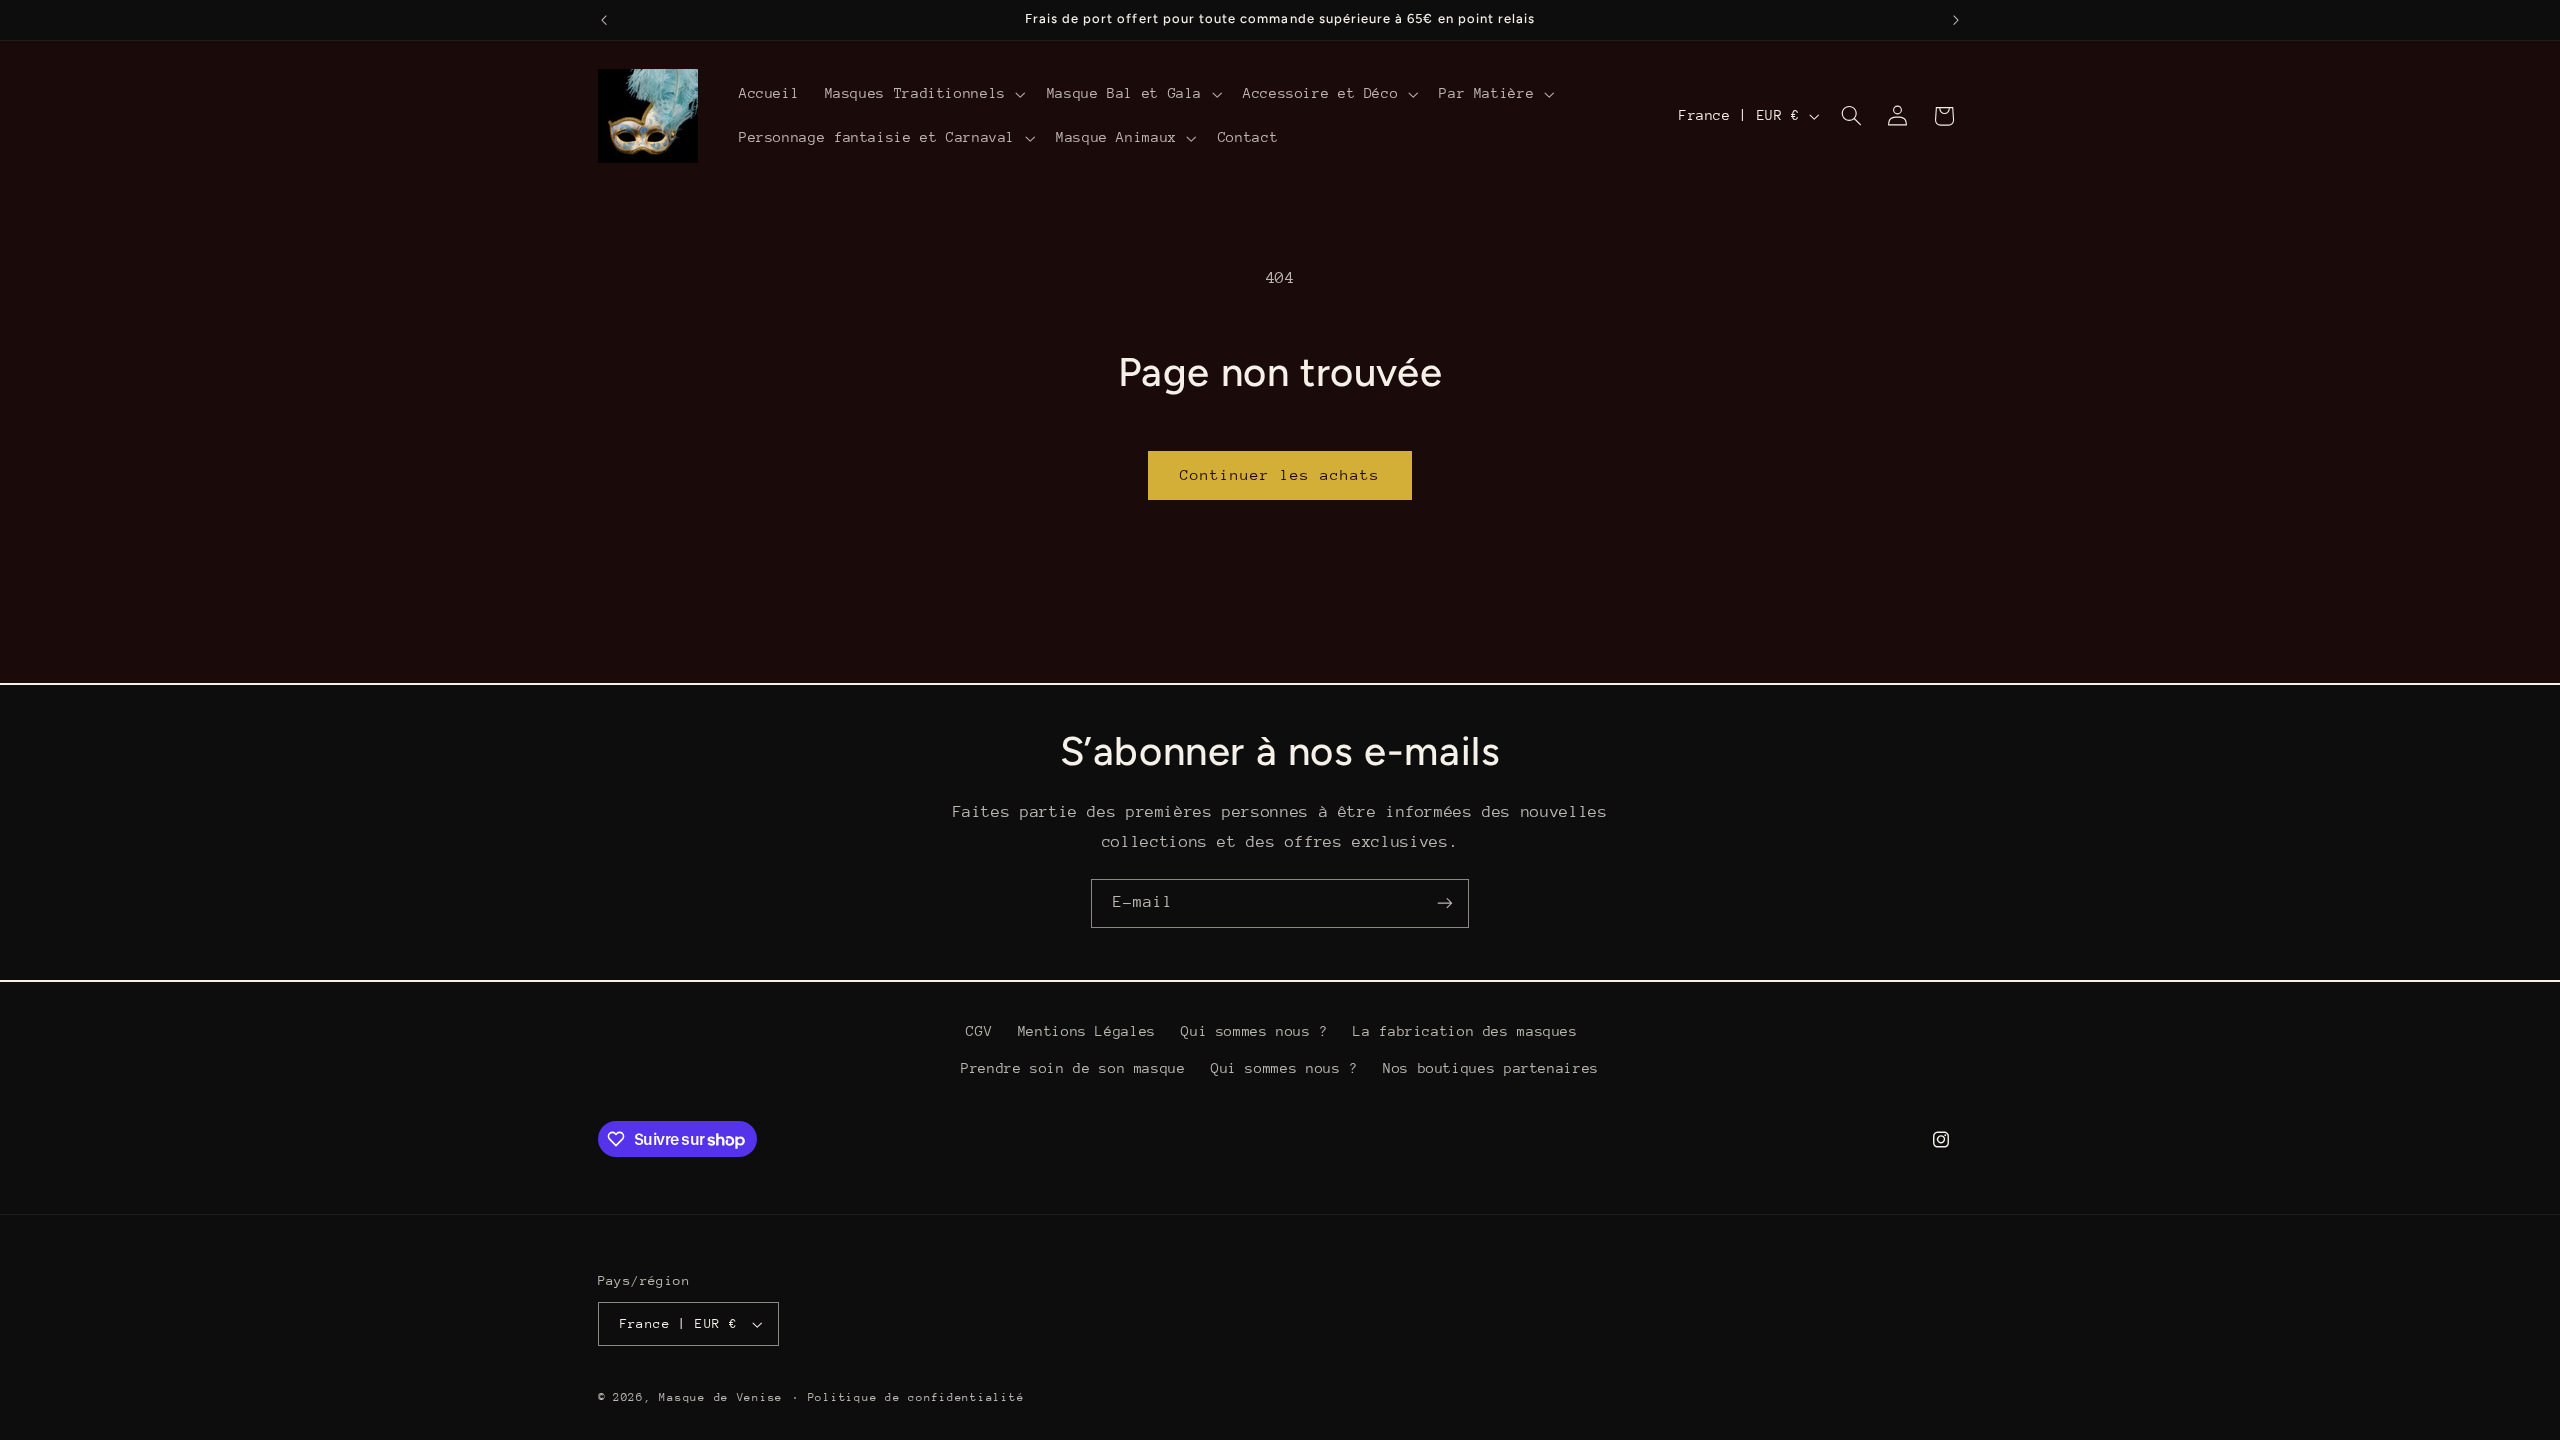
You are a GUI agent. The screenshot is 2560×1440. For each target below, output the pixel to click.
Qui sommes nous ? (1254, 1031)
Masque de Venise (721, 1397)
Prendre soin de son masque (1073, 1068)
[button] (923, 94)
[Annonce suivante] (1956, 20)
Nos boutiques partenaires (1491, 1068)
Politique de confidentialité (916, 1397)
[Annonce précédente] (604, 20)
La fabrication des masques (1465, 1031)
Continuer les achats (1280, 474)
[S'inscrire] (1445, 903)
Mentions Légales (1087, 1031)
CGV (979, 1031)
